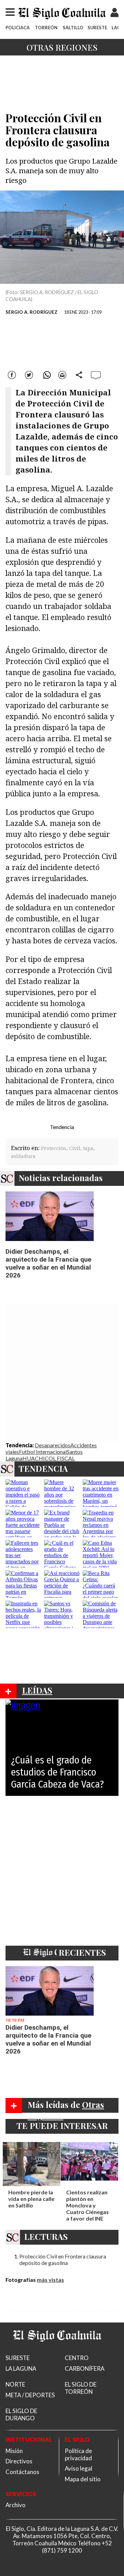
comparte (79, 374)
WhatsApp (46, 374)
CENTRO (77, 2358)
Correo (62, 374)
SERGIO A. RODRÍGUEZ (32, 312)
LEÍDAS (37, 1690)
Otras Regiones (62, 47)
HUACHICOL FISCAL (49, 1458)
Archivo (15, 2505)
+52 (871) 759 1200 (77, 2547)
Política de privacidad (78, 2454)
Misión (14, 2451)
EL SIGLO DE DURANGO (21, 2414)
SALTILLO (73, 28)
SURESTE (97, 28)
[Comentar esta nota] (96, 375)
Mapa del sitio (83, 2479)
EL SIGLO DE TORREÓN (81, 2388)
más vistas (50, 2280)
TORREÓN (46, 28)
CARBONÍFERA (85, 2368)
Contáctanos (22, 2472)
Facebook (13, 374)
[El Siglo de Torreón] (57, 2350)
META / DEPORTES (30, 2395)
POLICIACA (18, 28)
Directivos (19, 2461)
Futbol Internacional (43, 1452)
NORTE (15, 2384)
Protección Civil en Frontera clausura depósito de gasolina (63, 2259)
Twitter (29, 374)
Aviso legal (79, 2468)
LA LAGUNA (21, 2368)
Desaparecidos (53, 1445)
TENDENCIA (43, 1468)
